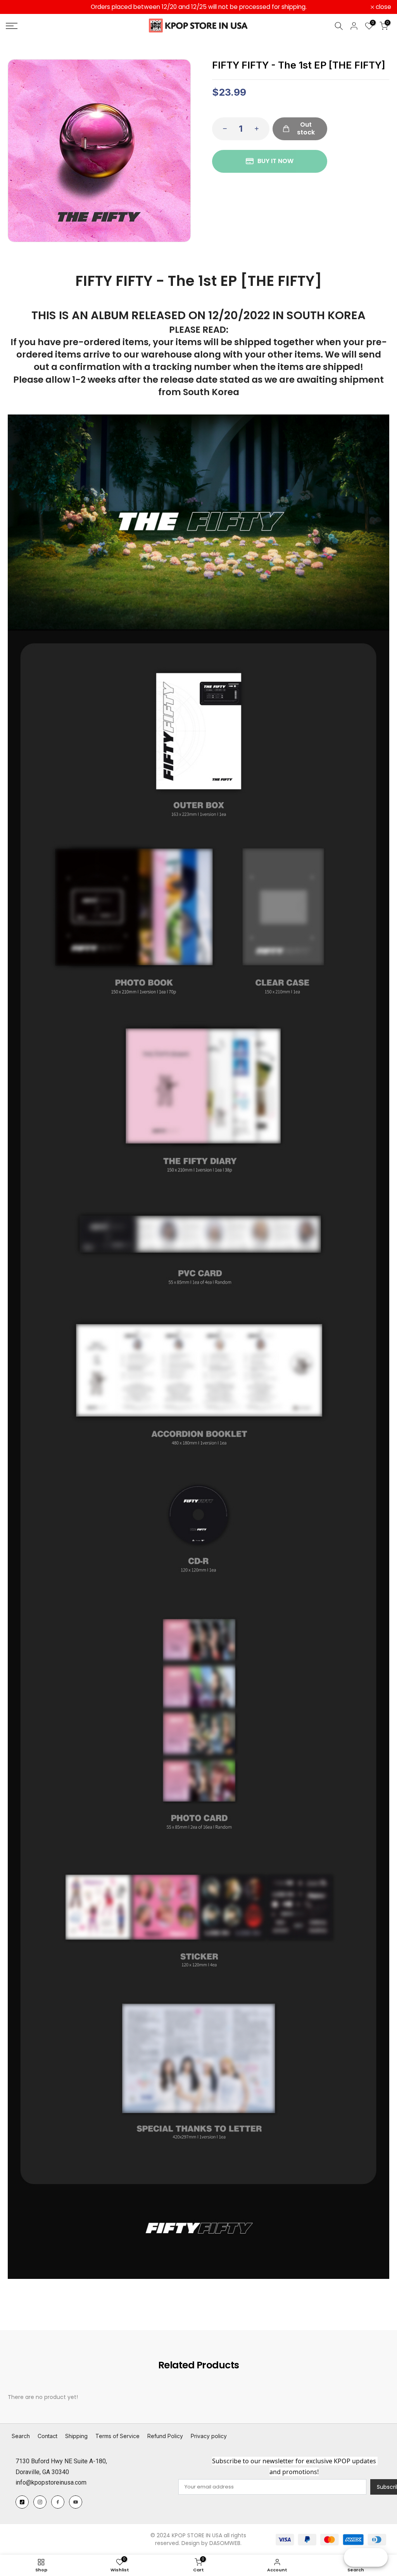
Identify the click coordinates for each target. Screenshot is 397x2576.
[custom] (22, 2502)
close (18, 7)
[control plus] (259, 129)
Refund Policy (165, 2436)
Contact (47, 2436)
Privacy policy (209, 2436)
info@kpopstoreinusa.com (51, 2482)
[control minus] (223, 129)
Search (21, 2436)
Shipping (76, 2436)
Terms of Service (117, 2436)
